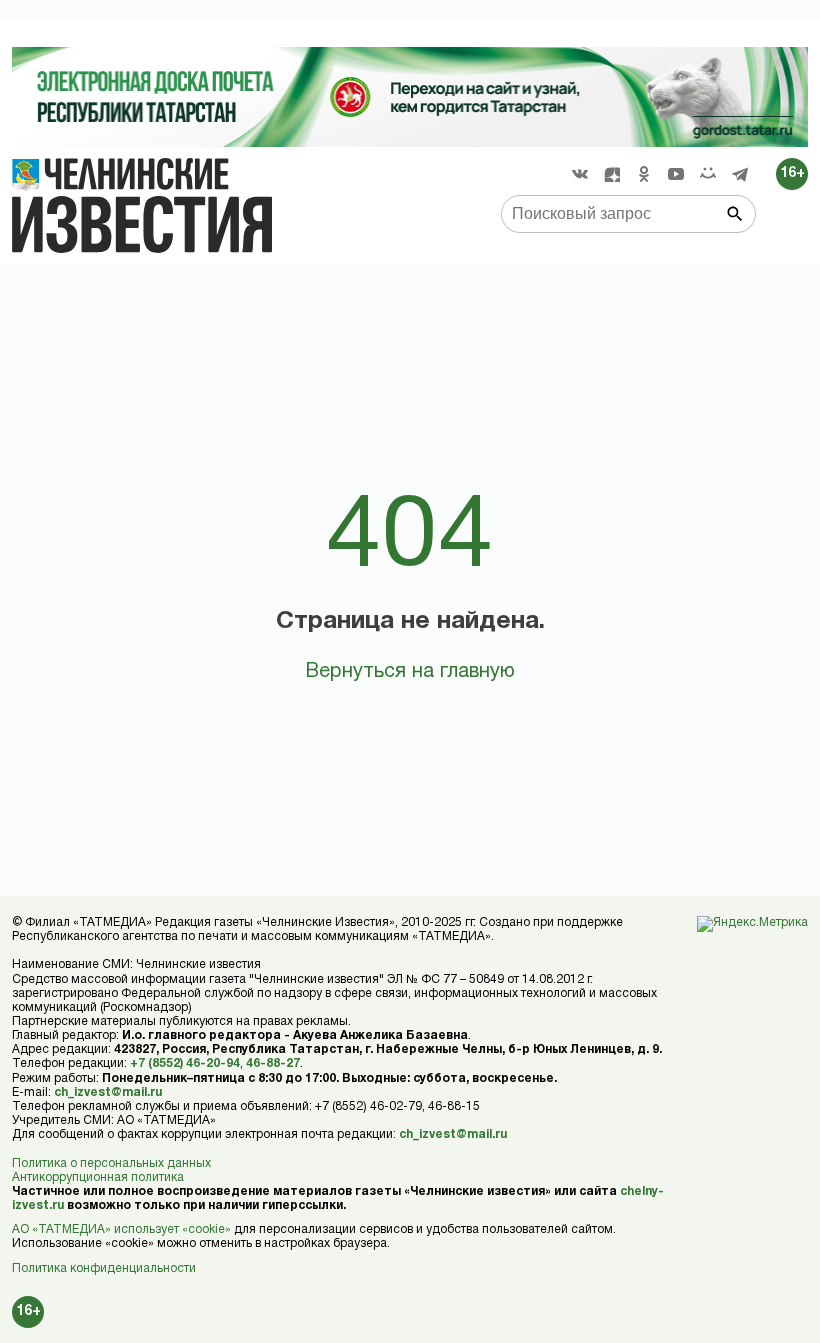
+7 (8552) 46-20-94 (185, 1063)
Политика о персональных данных (111, 1163)
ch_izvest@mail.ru (108, 1092)
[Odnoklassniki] (644, 174)
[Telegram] (740, 174)
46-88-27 (273, 1063)
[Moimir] (708, 174)
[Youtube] (676, 174)
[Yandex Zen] (612, 174)
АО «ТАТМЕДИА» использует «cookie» (121, 1229)
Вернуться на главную (410, 672)
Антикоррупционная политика (98, 1177)
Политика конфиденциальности (104, 1268)
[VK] (580, 174)
